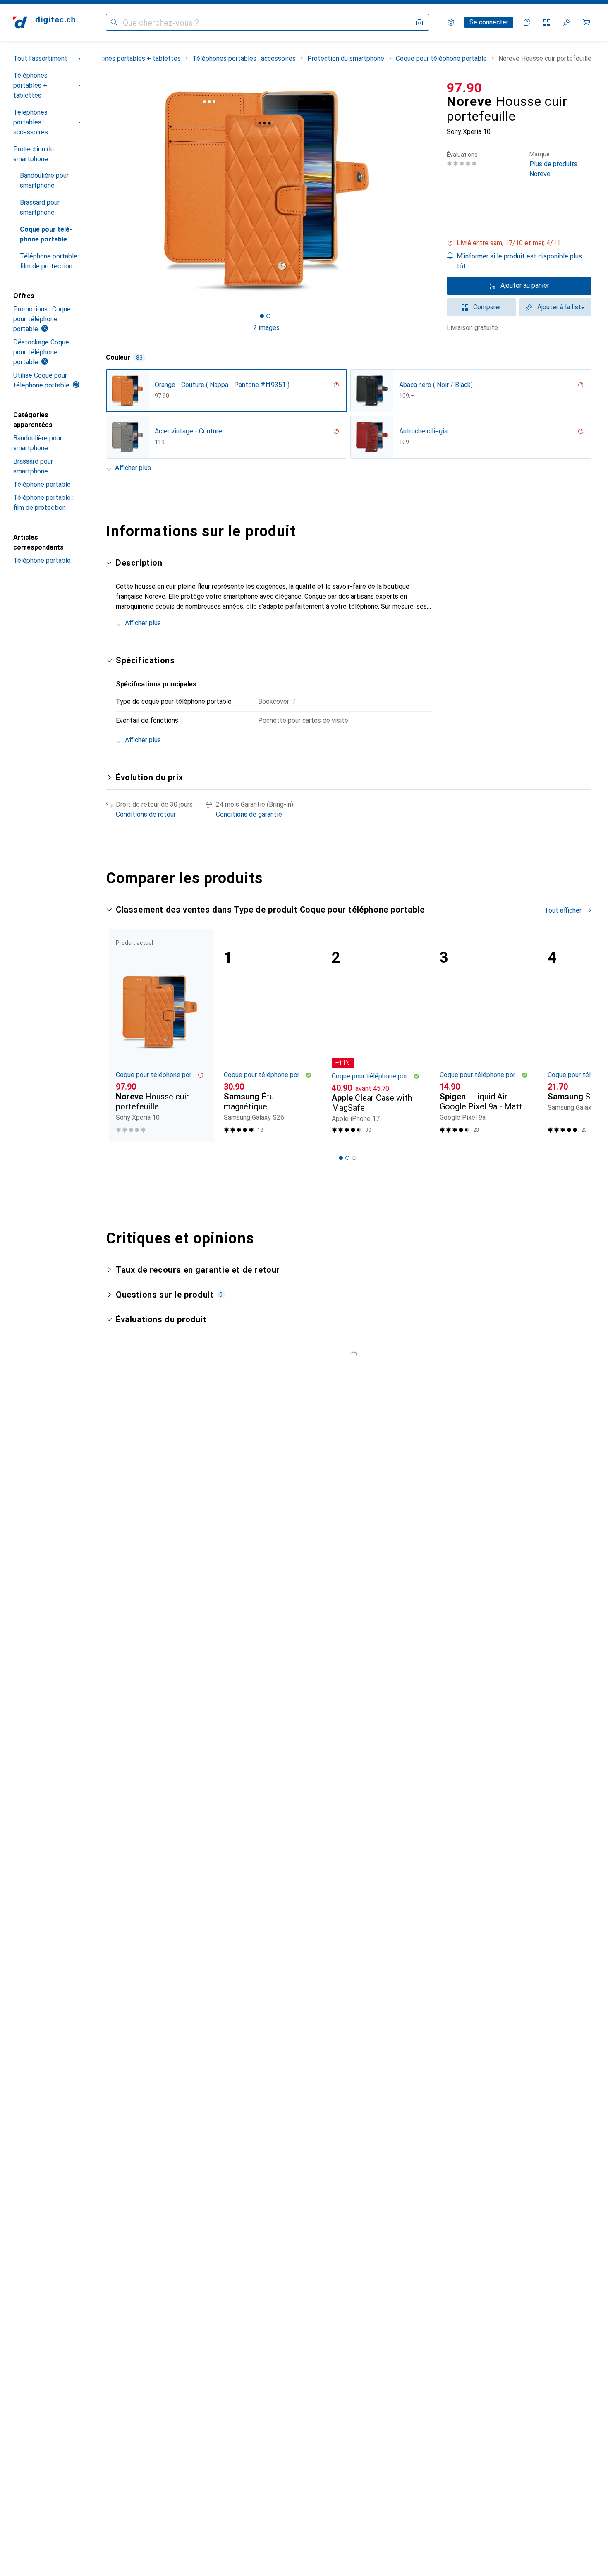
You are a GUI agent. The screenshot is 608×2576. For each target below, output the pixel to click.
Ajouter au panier (525, 286)
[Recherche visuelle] (419, 22)
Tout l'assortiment (40, 59)
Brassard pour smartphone (40, 207)
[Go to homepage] (44, 22)
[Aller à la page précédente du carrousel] (121, 1035)
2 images (266, 328)
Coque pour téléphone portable (46, 234)
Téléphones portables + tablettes (30, 85)
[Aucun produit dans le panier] (586, 22)
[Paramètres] (451, 22)
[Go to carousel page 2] (347, 1158)
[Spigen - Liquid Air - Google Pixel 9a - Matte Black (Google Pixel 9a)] (484, 1036)
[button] (519, 243)
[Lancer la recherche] (114, 22)
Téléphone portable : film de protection (50, 261)
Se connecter (489, 22)
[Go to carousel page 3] (354, 1158)
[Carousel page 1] (262, 316)
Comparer (487, 307)
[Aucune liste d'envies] (567, 22)
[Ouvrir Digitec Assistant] (527, 22)
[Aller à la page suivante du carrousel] (577, 1035)
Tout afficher (563, 910)
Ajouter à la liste (561, 307)
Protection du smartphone (34, 154)
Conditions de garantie (249, 814)
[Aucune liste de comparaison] (547, 22)
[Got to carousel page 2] (268, 316)
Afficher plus (133, 468)
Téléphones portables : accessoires (31, 122)
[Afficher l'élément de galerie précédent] (104, 191)
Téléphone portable (42, 484)
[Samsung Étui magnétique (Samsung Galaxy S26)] (268, 1036)
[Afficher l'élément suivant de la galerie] (428, 191)
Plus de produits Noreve (553, 164)
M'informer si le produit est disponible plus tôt (519, 261)
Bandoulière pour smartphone (44, 180)
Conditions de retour (146, 814)
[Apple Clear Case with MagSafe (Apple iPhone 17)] (376, 1036)
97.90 (464, 88)
